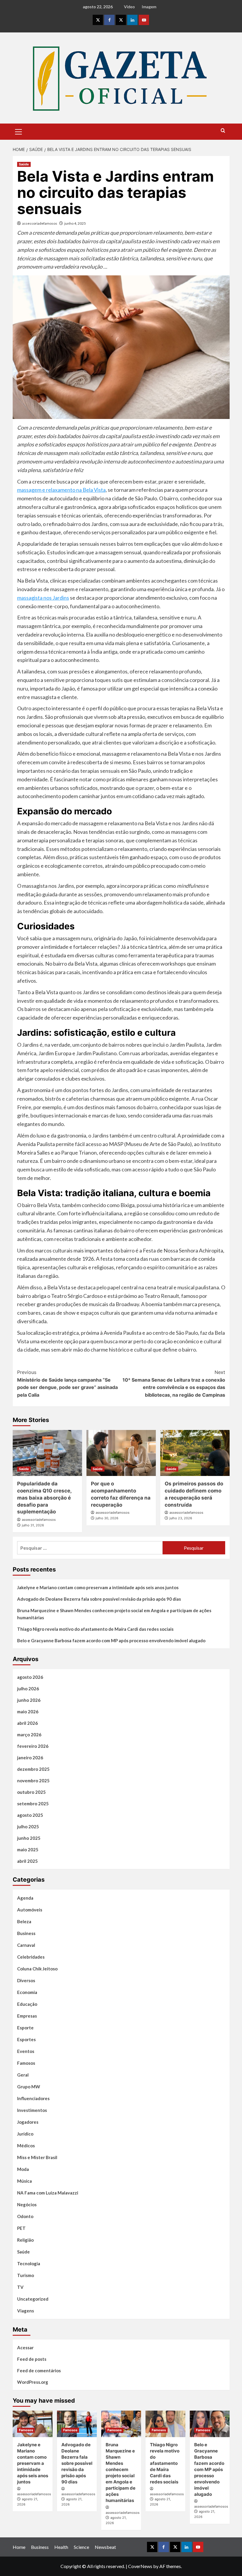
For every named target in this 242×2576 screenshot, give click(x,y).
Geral (23, 2075)
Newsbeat (105, 2547)
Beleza (24, 1921)
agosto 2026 (30, 1677)
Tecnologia (29, 2263)
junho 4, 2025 (75, 223)
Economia (27, 1992)
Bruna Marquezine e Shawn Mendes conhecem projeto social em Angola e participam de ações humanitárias (114, 1614)
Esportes (26, 2039)
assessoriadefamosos (40, 223)
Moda (23, 2169)
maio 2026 (28, 1712)
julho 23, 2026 (181, 1518)
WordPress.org (33, 2382)
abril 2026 (27, 1723)
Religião (25, 2240)
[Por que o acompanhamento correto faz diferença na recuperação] (121, 1453)
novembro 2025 (33, 1781)
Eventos (26, 2051)
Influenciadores (33, 2098)
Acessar (25, 2348)
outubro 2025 (31, 1792)
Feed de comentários (39, 2370)
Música (24, 2181)
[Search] (223, 131)
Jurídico (25, 2134)
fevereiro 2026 (33, 1746)
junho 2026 (29, 1700)
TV (20, 2287)
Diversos (26, 1980)
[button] (19, 131)
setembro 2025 (33, 1804)
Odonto (25, 2216)
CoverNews (140, 2566)
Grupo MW (29, 2087)
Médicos (26, 2146)
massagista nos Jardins (43, 598)
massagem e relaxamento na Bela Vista (61, 490)
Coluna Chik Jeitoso (37, 1969)
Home (19, 2547)
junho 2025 (29, 1838)
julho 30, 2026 (107, 1518)
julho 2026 (28, 1689)
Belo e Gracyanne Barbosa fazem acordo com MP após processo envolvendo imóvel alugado (111, 1640)
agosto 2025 (30, 1815)
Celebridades (31, 1957)
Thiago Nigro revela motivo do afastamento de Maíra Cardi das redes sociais (95, 1629)
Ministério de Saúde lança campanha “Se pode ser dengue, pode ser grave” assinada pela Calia (67, 1384)
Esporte (25, 2028)
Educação (27, 2004)
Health (61, 2547)
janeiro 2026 (30, 1758)
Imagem (149, 7)
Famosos (26, 2063)
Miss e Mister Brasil (37, 2157)
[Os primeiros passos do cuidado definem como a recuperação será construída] (195, 1453)
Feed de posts (32, 2359)
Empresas (27, 2016)
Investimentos (32, 2110)
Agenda (25, 1898)
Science (81, 2547)
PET (21, 2228)
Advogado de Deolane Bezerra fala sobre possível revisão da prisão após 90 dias (99, 1599)
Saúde (24, 164)
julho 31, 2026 (33, 1525)
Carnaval (26, 1945)
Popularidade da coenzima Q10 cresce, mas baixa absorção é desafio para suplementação (44, 1498)
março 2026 (29, 1735)
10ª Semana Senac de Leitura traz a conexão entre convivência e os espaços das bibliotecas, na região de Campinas (174, 1384)
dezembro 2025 (33, 1769)
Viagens (26, 2311)
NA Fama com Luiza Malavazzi (48, 2193)
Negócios (27, 2205)
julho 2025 (28, 1827)
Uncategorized (33, 2299)
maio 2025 (28, 1850)
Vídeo (129, 7)
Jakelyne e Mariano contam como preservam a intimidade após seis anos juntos (98, 1587)
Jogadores (28, 2122)
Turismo (26, 2275)
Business (26, 1933)
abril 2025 (27, 1861)
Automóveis (30, 1910)
